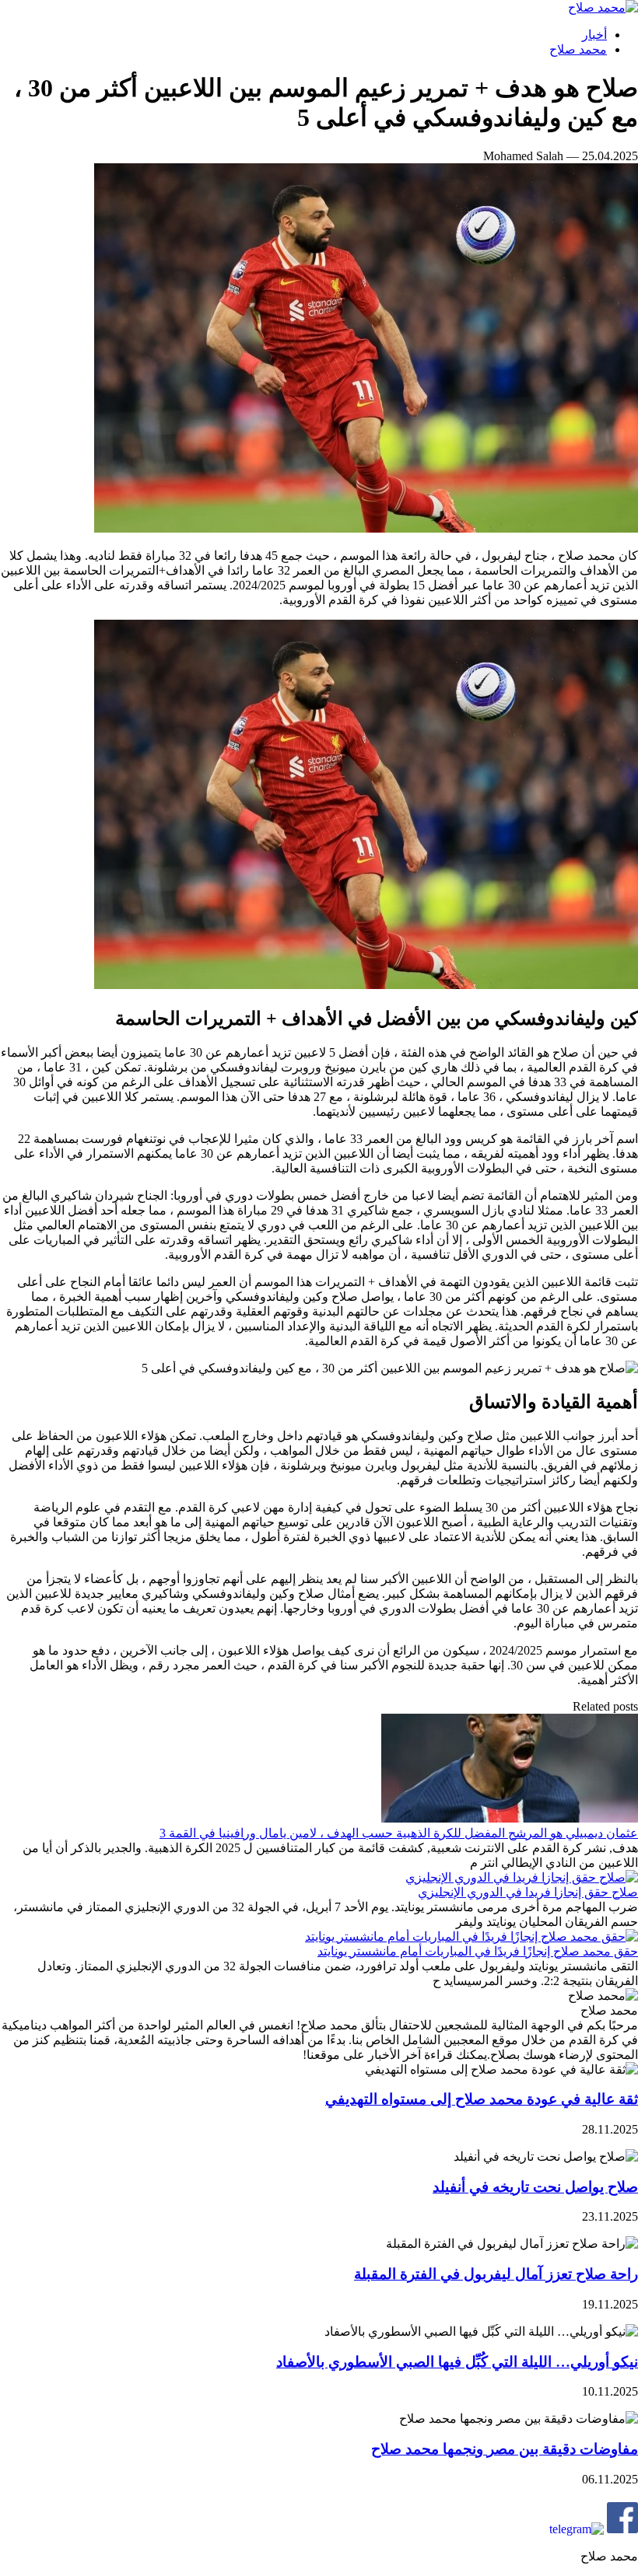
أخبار (594, 35)
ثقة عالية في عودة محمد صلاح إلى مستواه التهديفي (482, 2099)
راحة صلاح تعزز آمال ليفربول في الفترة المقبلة (496, 2274)
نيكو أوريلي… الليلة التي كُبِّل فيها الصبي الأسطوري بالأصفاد (457, 2362)
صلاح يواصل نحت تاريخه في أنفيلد (535, 2187)
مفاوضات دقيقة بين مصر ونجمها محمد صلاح (505, 2449)
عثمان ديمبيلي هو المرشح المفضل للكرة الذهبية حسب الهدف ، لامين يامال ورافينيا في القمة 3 (399, 1833)
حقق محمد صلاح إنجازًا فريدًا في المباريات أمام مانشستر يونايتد (478, 1951)
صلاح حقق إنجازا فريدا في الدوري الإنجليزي (528, 1892)
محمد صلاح (578, 49)
